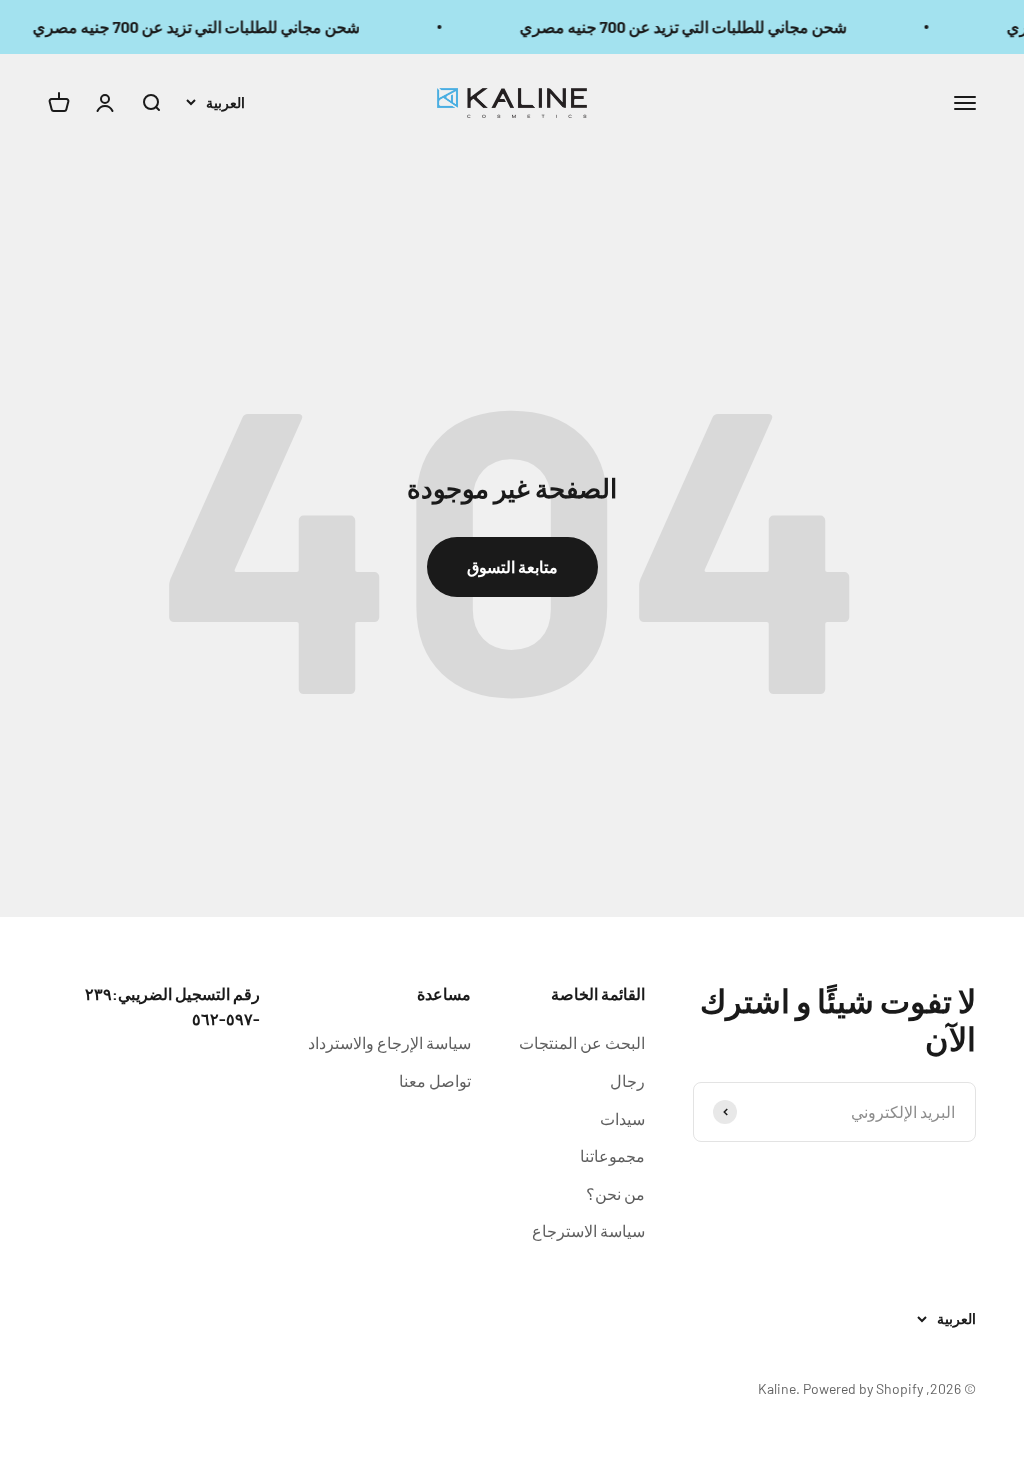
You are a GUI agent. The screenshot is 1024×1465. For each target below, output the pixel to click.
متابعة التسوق (512, 566)
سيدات (622, 1118)
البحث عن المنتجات (582, 1042)
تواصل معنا (435, 1080)
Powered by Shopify (863, 1388)
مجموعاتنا (612, 1155)
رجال (627, 1080)
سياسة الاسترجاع (588, 1230)
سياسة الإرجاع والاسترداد (389, 1042)
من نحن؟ (615, 1193)
